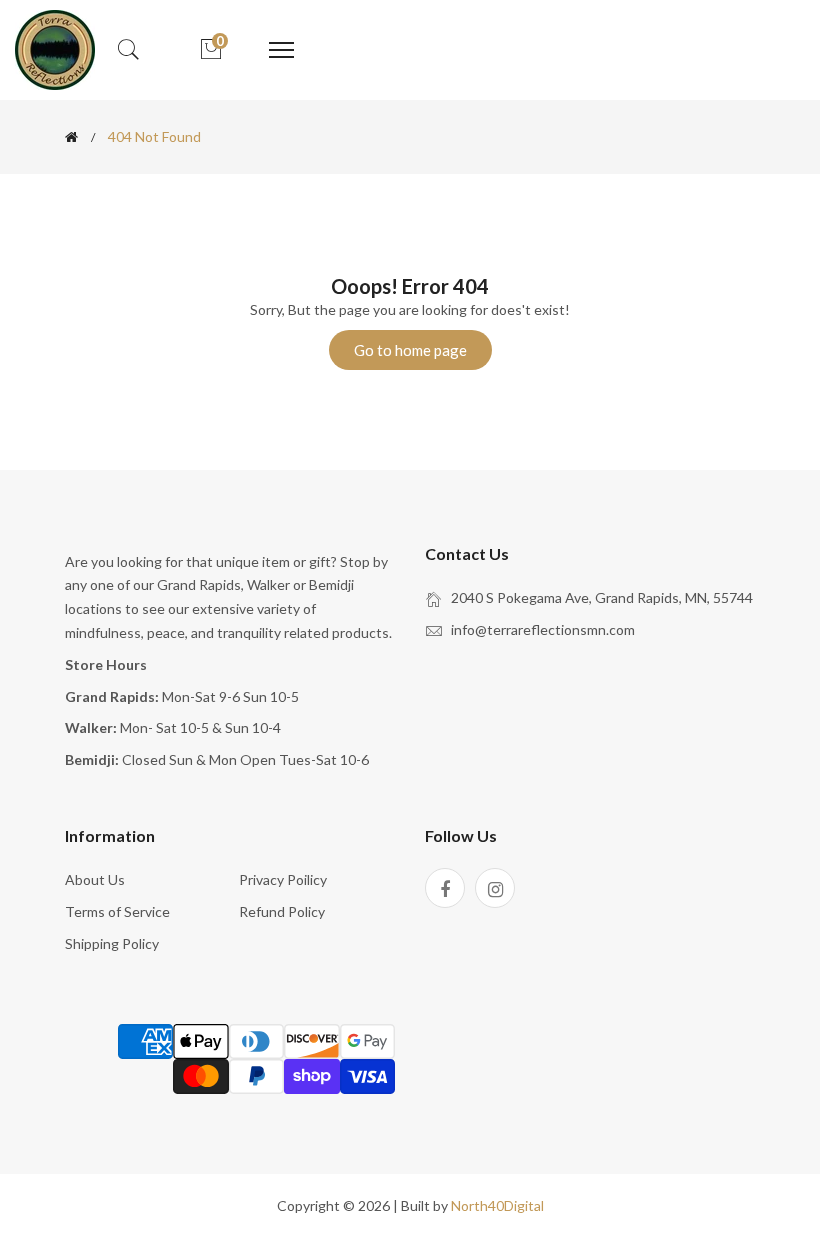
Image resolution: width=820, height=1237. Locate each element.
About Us (95, 879)
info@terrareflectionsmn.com (543, 629)
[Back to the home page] (71, 137)
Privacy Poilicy (283, 879)
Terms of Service (117, 911)
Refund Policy (282, 911)
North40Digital (497, 1205)
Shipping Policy (112, 943)
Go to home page (410, 350)
